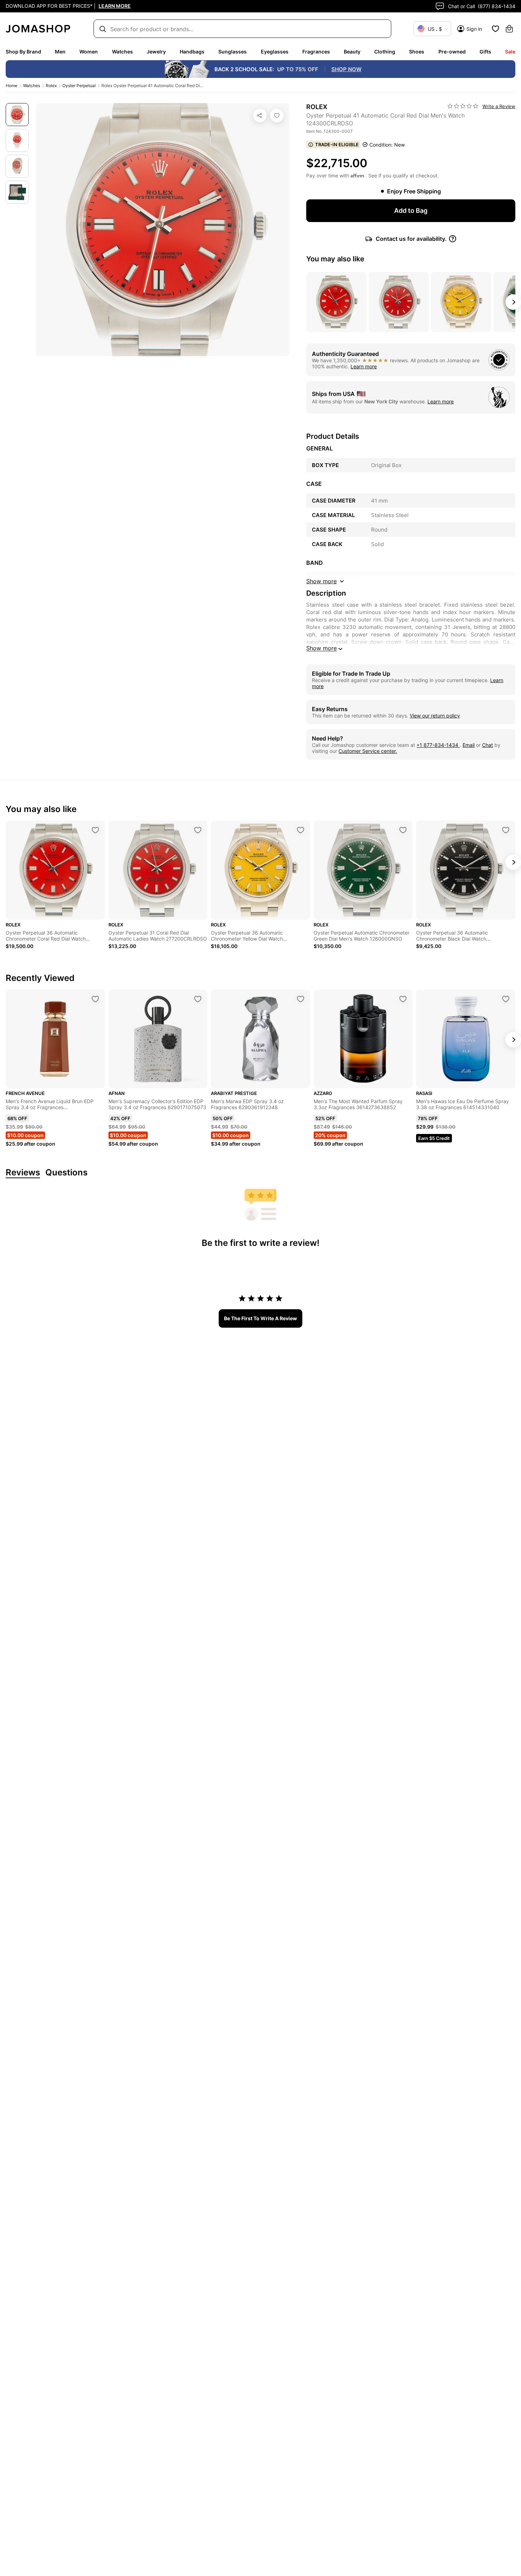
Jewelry (156, 52)
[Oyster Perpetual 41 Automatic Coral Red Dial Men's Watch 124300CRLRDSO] (277, 115)
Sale (510, 52)
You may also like (335, 259)
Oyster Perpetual (79, 86)
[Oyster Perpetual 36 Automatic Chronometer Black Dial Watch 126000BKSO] (506, 830)
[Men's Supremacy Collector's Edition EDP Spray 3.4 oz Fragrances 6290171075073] (198, 999)
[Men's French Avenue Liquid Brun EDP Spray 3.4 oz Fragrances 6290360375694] (95, 999)
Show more (321, 648)
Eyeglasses (275, 52)
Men (60, 52)
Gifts (485, 52)
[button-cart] (509, 29)
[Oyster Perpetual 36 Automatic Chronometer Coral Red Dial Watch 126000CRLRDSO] (95, 830)
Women (89, 52)
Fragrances (316, 52)
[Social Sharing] (260, 115)
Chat (488, 745)
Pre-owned (452, 52)
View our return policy (435, 716)
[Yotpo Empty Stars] (463, 106)
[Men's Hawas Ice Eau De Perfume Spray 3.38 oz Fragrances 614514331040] (506, 999)
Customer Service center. (368, 751)
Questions (66, 1173)
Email (469, 745)
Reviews (23, 1173)
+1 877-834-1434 (438, 745)
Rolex (51, 86)
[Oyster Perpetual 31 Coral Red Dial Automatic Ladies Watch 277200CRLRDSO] (198, 830)
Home (12, 86)
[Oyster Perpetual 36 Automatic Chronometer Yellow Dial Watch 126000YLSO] (301, 830)
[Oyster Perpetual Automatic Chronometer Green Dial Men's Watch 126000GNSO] (403, 830)
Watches (122, 52)
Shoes (417, 52)
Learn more (364, 366)
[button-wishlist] (495, 29)
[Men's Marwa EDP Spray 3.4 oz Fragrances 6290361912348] (301, 999)
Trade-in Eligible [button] (337, 144)
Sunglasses (233, 52)
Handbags (192, 52)
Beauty (352, 52)
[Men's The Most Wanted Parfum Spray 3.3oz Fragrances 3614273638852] (403, 999)
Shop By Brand (23, 52)
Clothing (385, 52)
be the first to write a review (260, 1318)
